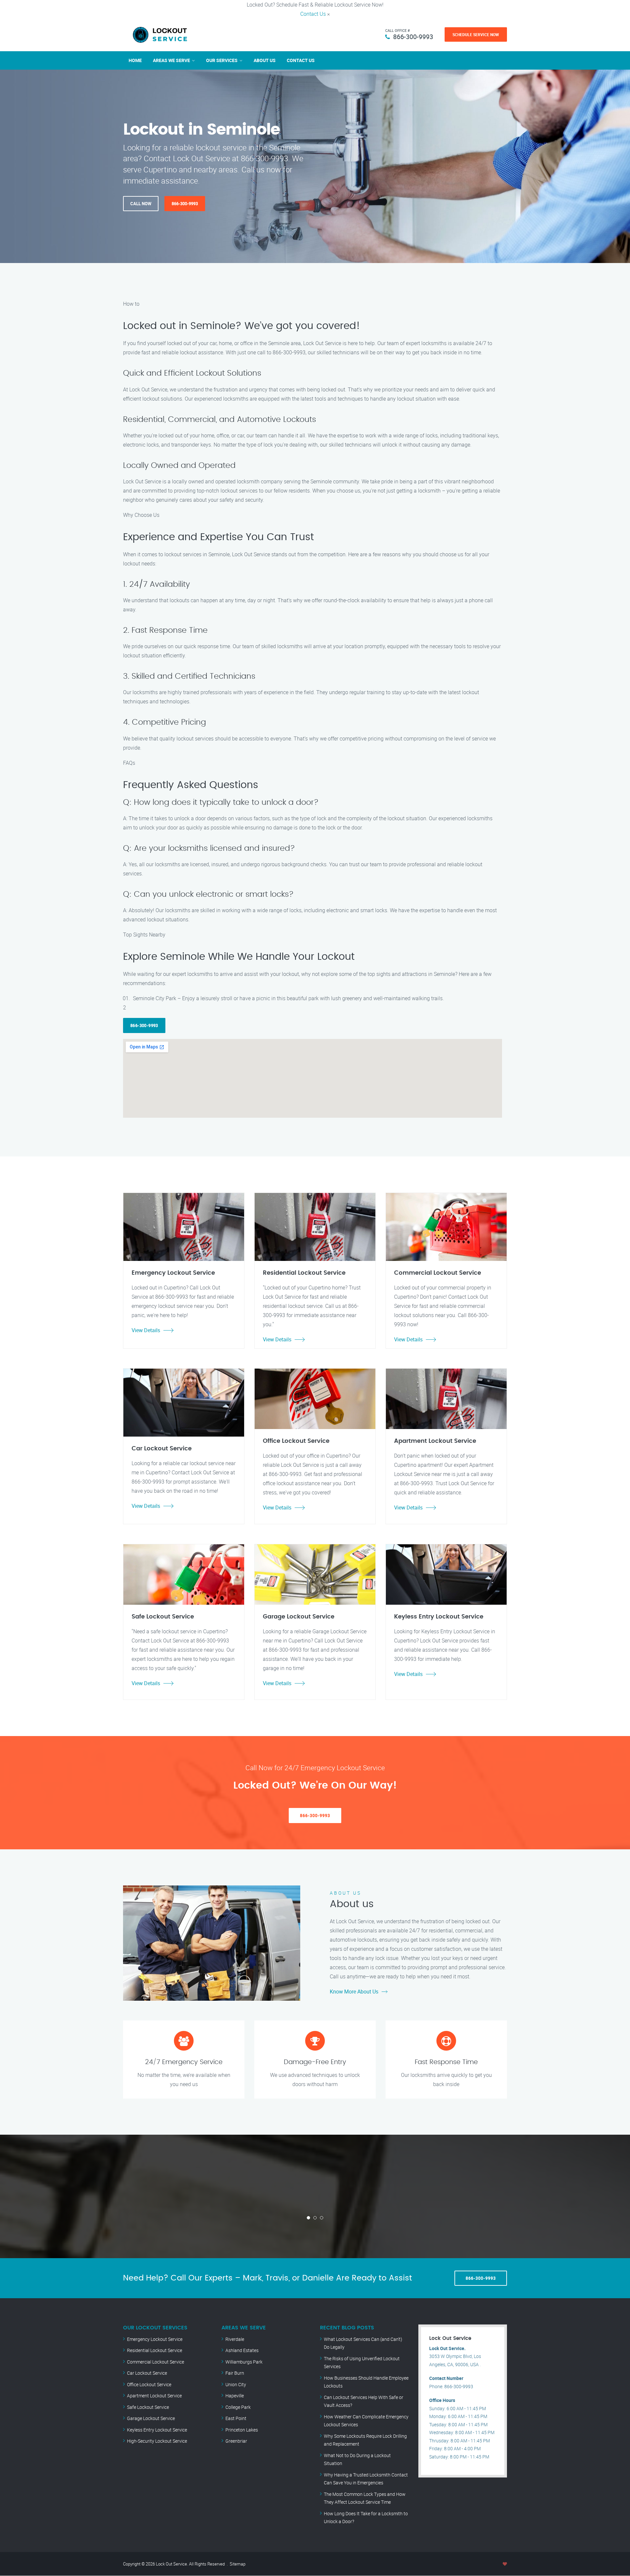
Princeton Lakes (242, 2430)
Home (135, 60)
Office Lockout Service (149, 2384)
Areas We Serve (171, 60)
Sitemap (238, 2564)
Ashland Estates (242, 2350)
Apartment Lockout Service (154, 2396)
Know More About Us (354, 1992)
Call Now (141, 204)
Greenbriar (236, 2441)
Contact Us (313, 14)
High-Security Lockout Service (157, 2441)
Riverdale (235, 2339)
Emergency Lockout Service (155, 2339)
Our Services (222, 60)
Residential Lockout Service (155, 2350)
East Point (236, 2418)
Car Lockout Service (147, 2373)
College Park (238, 2407)
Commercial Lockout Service (156, 2362)
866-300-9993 (413, 37)
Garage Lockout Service (151, 2418)
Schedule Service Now (476, 34)
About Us (265, 60)
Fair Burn (235, 2373)
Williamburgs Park (244, 2362)
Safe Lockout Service (148, 2407)
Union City (236, 2384)
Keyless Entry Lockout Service (157, 2430)
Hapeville (235, 2396)
